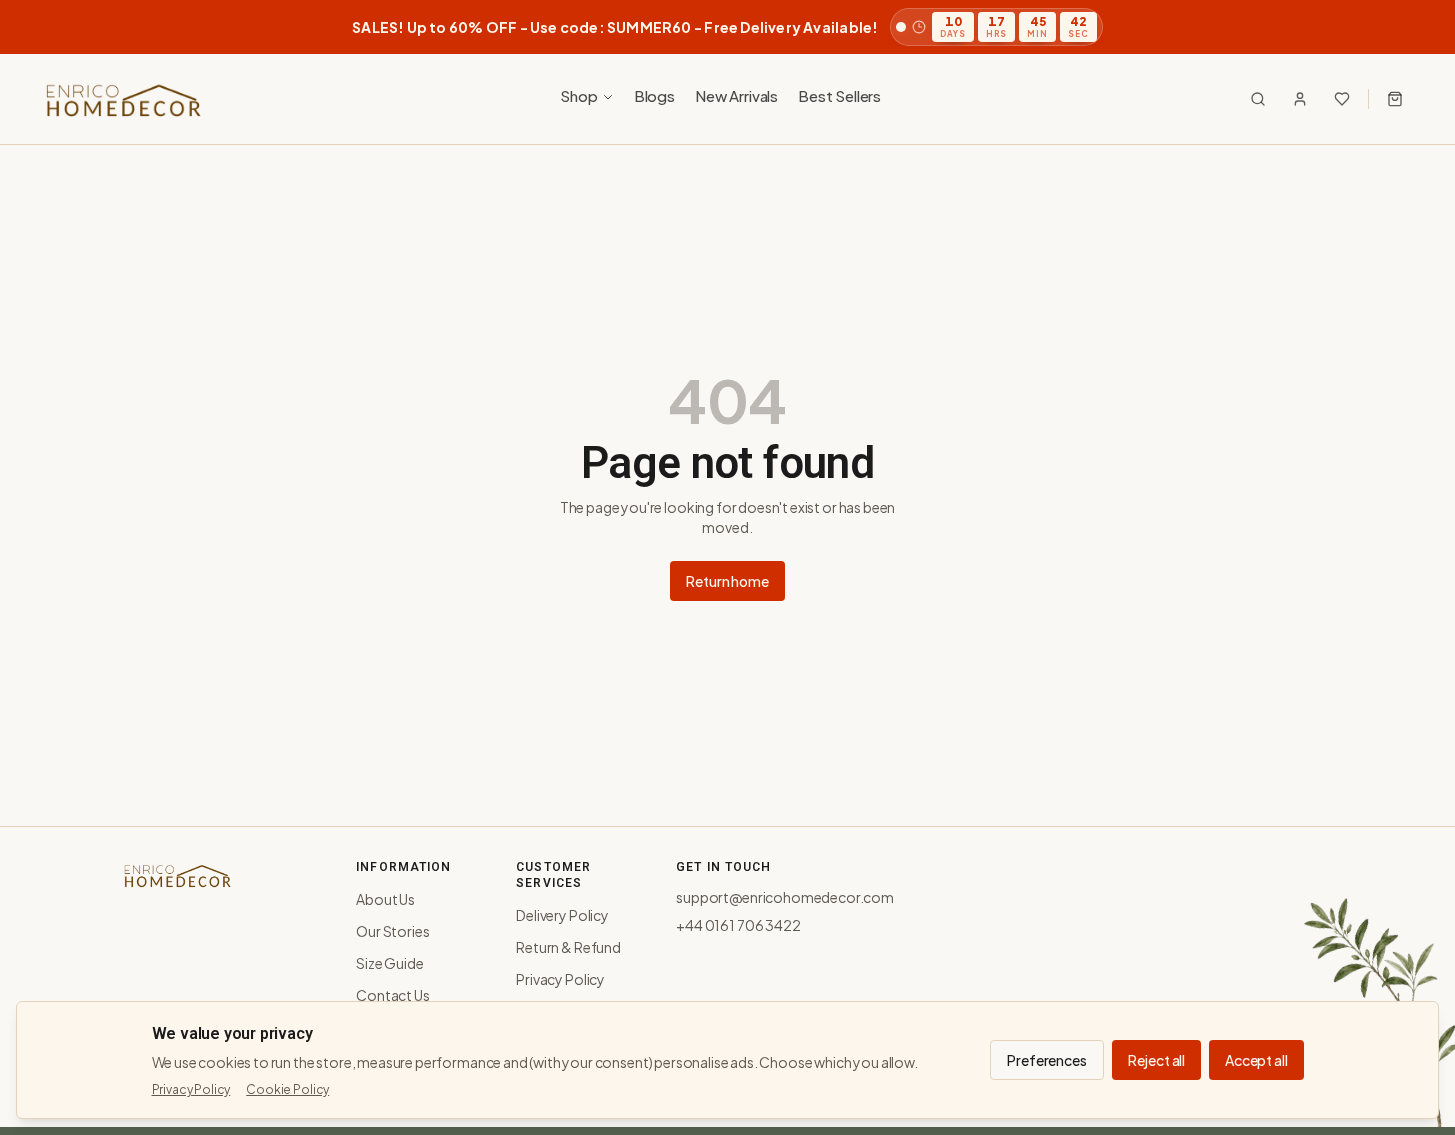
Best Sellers (839, 95)
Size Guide (389, 963)
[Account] (1300, 99)
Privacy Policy (560, 979)
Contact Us (392, 995)
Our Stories (392, 931)
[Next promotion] (1411, 27)
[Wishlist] (1342, 99)
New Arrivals (736, 95)
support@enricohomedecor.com (785, 897)
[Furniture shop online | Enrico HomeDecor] (122, 99)
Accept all (1256, 1060)
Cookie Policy (287, 1089)
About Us (385, 899)
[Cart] (1395, 99)
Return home (727, 581)
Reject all (1156, 1060)
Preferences (1046, 1060)
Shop (578, 95)
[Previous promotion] (44, 27)
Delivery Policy (562, 915)
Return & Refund (568, 947)
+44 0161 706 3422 (738, 925)
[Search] (1258, 99)
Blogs (654, 95)
